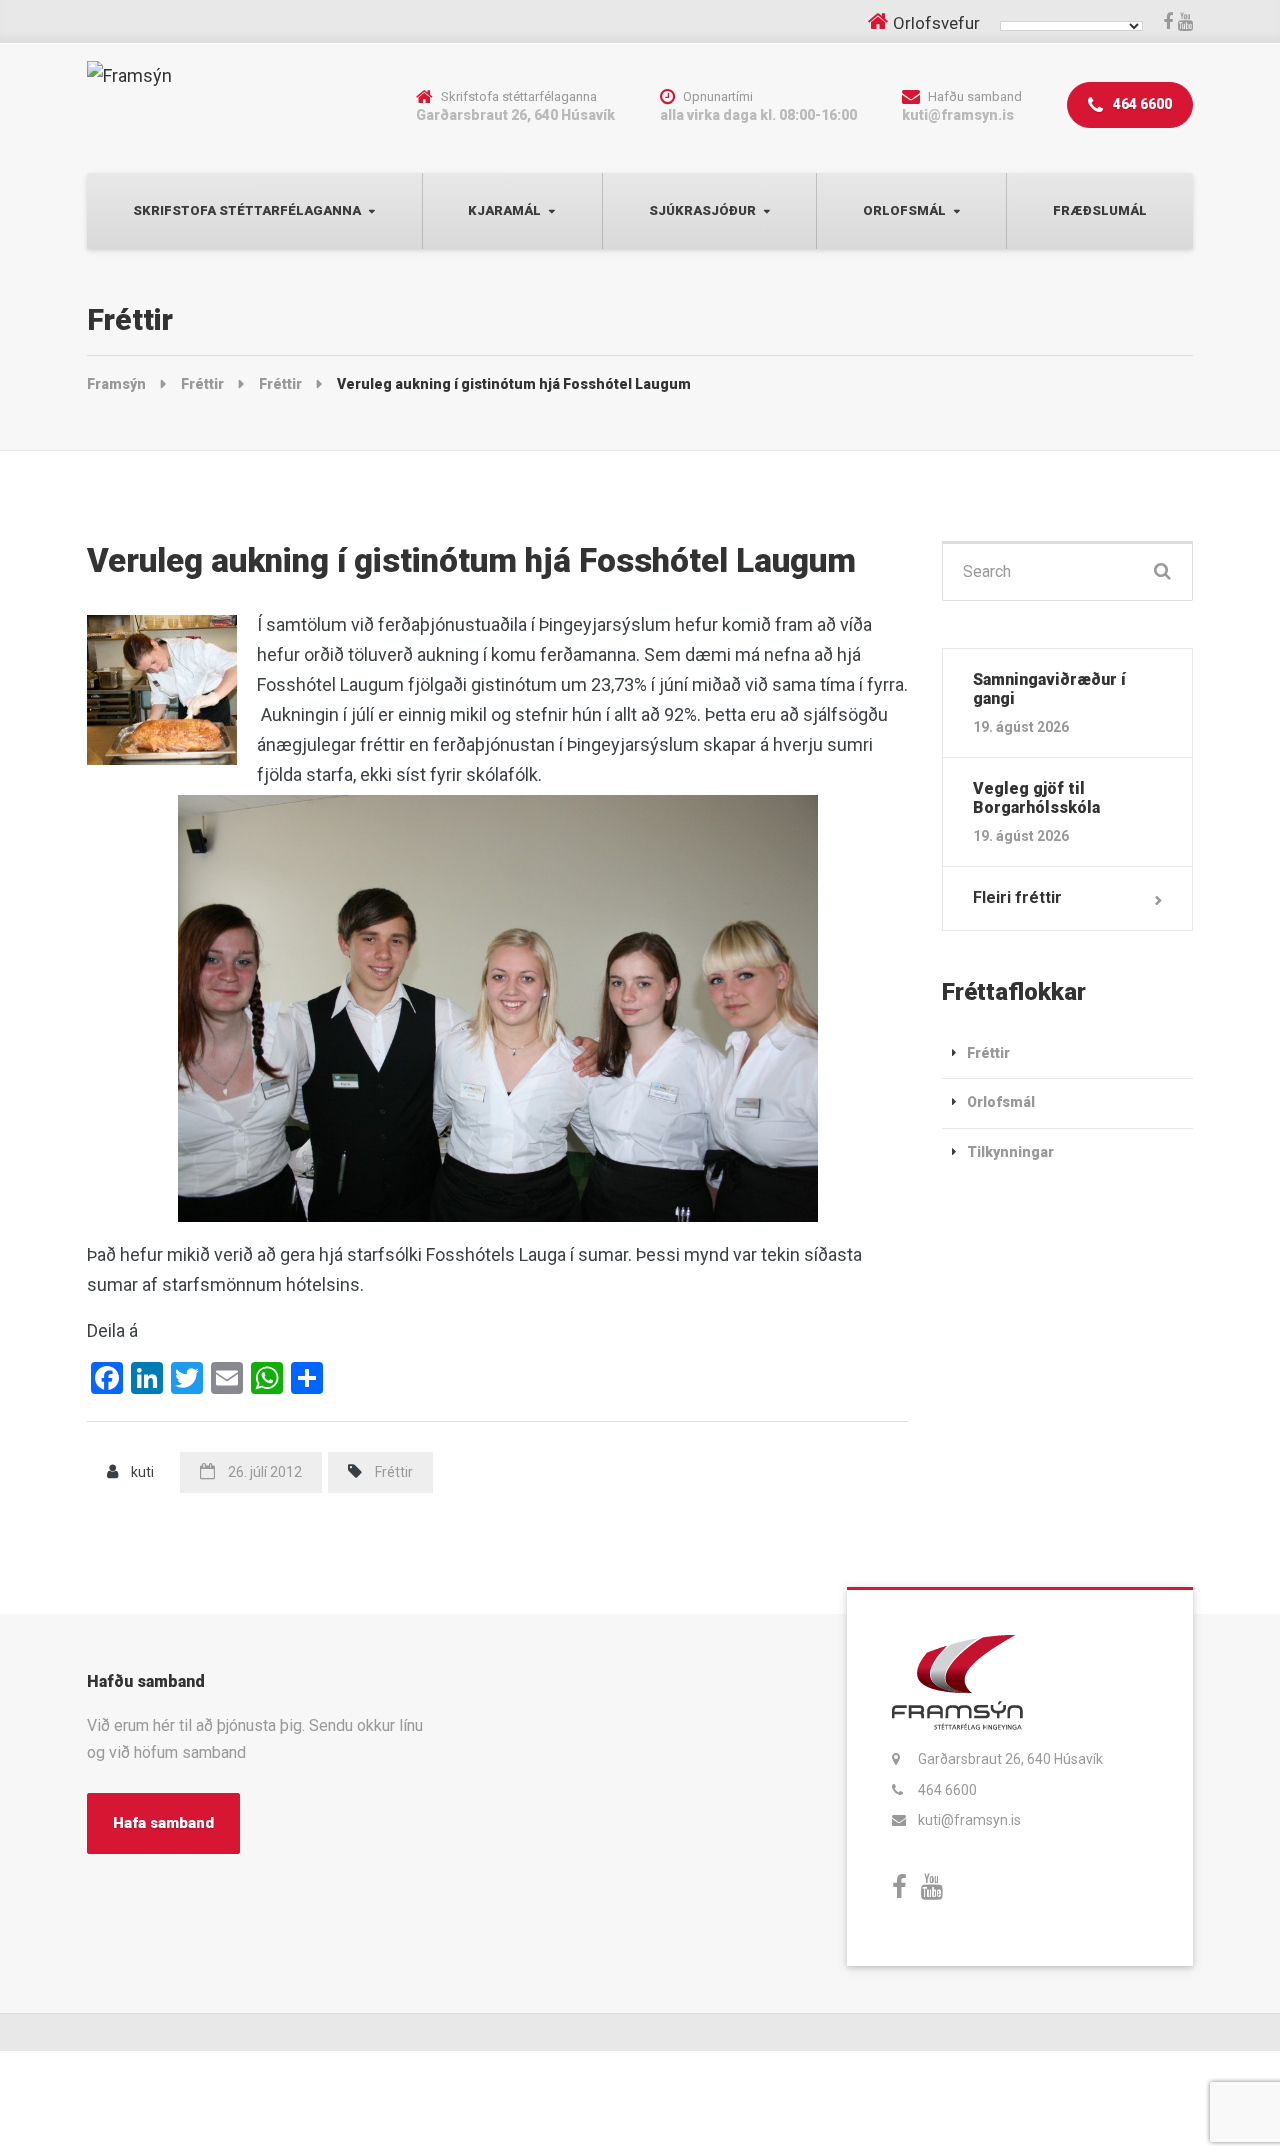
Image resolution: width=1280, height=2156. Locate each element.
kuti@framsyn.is (969, 1820)
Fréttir (394, 1472)
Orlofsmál (904, 210)
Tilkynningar (1010, 1152)
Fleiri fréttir (1017, 897)
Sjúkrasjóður (702, 210)
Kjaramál (504, 210)
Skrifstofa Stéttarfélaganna (247, 210)
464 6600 (1141, 104)
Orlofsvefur (936, 23)
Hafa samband (163, 1823)
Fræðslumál (1100, 210)
